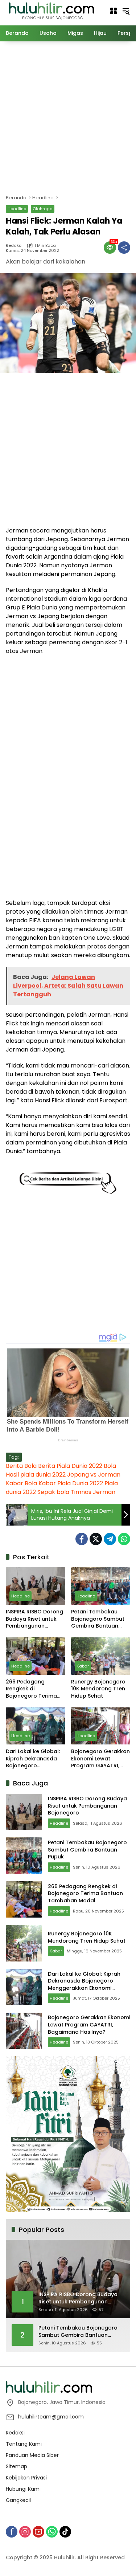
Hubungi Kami (23, 2489)
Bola (110, 1466)
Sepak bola (53, 1492)
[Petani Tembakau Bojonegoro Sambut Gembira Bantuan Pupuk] (101, 1586)
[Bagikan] (124, 248)
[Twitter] (96, 1539)
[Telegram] (110, 1539)
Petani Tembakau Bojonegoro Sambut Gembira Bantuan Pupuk (98, 1619)
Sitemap (17, 2466)
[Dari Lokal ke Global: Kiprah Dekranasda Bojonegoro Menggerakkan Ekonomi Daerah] (36, 1726)
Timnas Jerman (93, 1492)
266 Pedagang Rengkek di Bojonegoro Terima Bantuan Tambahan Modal (32, 1689)
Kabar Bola (21, 1483)
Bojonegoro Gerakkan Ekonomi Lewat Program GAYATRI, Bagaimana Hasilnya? (100, 1759)
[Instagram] (25, 2532)
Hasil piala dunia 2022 (36, 1475)
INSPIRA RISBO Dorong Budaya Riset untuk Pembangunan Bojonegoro (34, 1619)
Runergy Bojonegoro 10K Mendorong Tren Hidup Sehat (98, 1689)
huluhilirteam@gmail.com (51, 2417)
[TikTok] (65, 2532)
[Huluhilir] (51, 11)
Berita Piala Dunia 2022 (70, 1466)
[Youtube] (38, 2532)
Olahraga (43, 209)
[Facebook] (82, 1539)
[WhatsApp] (124, 1539)
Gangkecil (18, 2500)
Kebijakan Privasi (26, 2478)
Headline (17, 209)
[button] (126, 11)
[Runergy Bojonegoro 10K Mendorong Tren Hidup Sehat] (101, 1656)
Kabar (83, 1666)
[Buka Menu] (114, 11)
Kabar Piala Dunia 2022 (71, 1483)
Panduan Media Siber (32, 2455)
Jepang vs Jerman (94, 1475)
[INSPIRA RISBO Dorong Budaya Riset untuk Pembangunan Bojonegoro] (36, 1586)
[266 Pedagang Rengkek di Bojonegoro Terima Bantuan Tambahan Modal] (36, 1656)
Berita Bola (21, 1466)
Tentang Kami (24, 2444)
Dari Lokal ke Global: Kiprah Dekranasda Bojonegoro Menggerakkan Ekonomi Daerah (33, 1759)
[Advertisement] (68, 117)
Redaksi (14, 246)
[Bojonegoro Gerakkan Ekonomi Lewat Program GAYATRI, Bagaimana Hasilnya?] (101, 1726)
